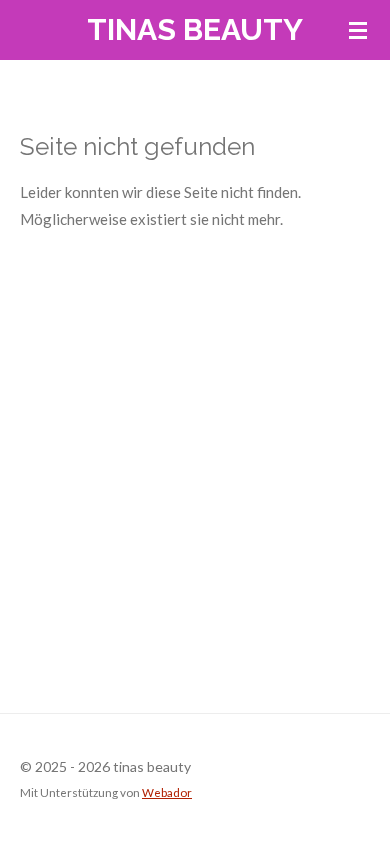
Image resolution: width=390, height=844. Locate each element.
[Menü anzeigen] (358, 30)
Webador (167, 792)
